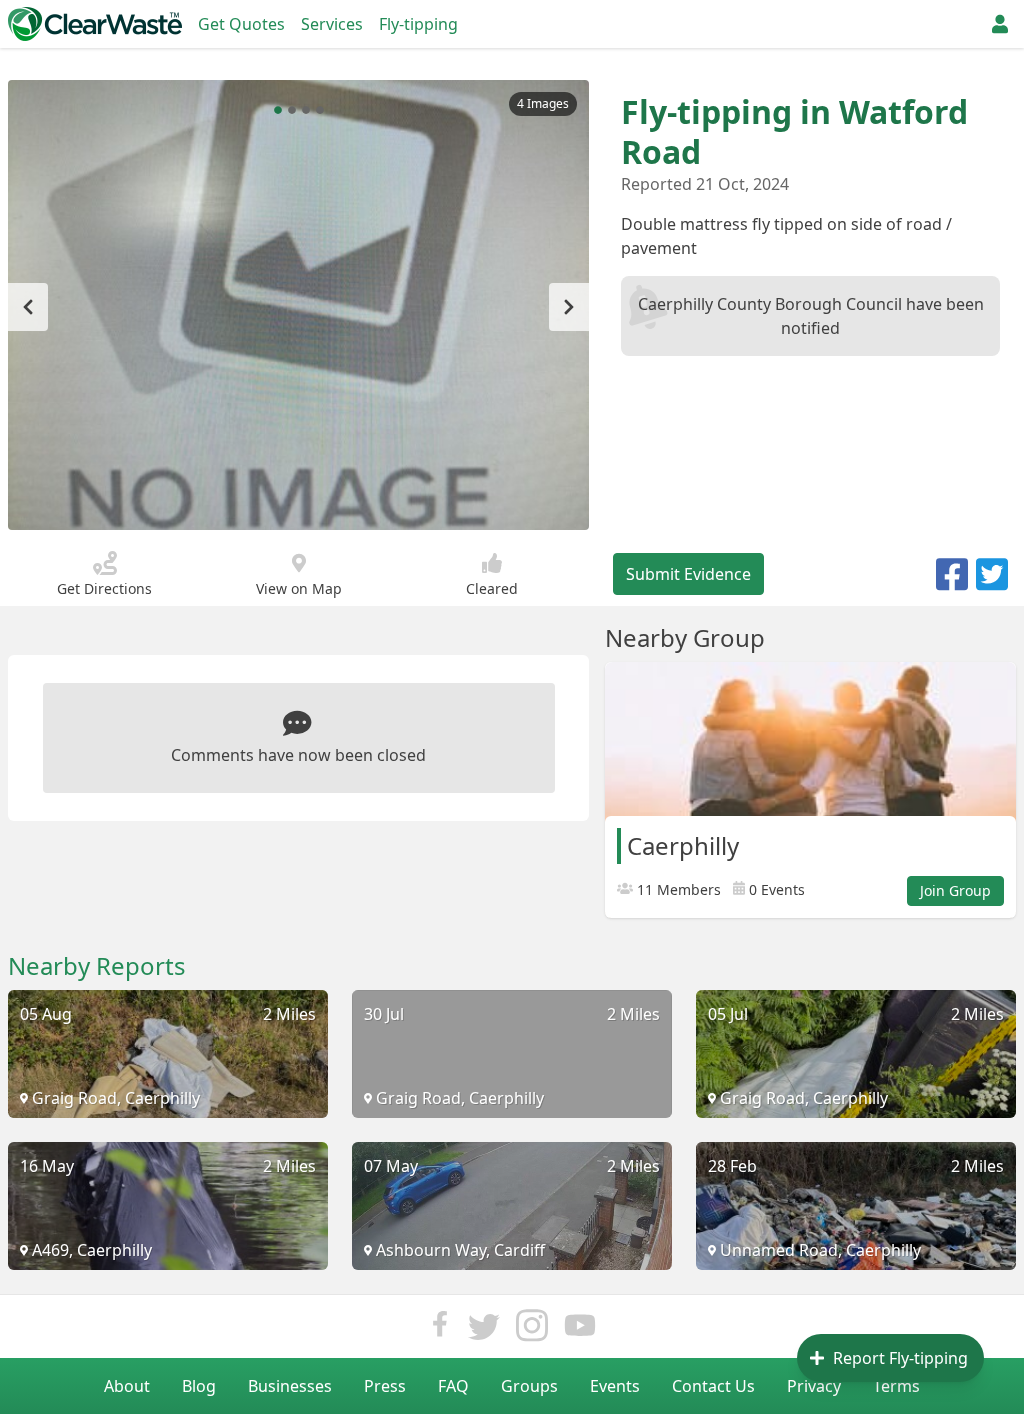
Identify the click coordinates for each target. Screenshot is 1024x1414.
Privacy (814, 1386)
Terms (896, 1386)
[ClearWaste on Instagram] (532, 1330)
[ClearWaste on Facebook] (440, 1330)
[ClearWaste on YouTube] (580, 1330)
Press (385, 1386)
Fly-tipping (418, 24)
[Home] (95, 24)
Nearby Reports (97, 966)
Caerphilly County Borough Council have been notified (811, 316)
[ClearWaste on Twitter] (484, 1330)
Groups (529, 1386)
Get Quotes (241, 24)
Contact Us (713, 1386)
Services (332, 24)
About (127, 1386)
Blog (199, 1386)
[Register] (1000, 24)
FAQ (453, 1386)
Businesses (290, 1386)
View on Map (299, 588)
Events (615, 1386)
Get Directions (104, 588)
